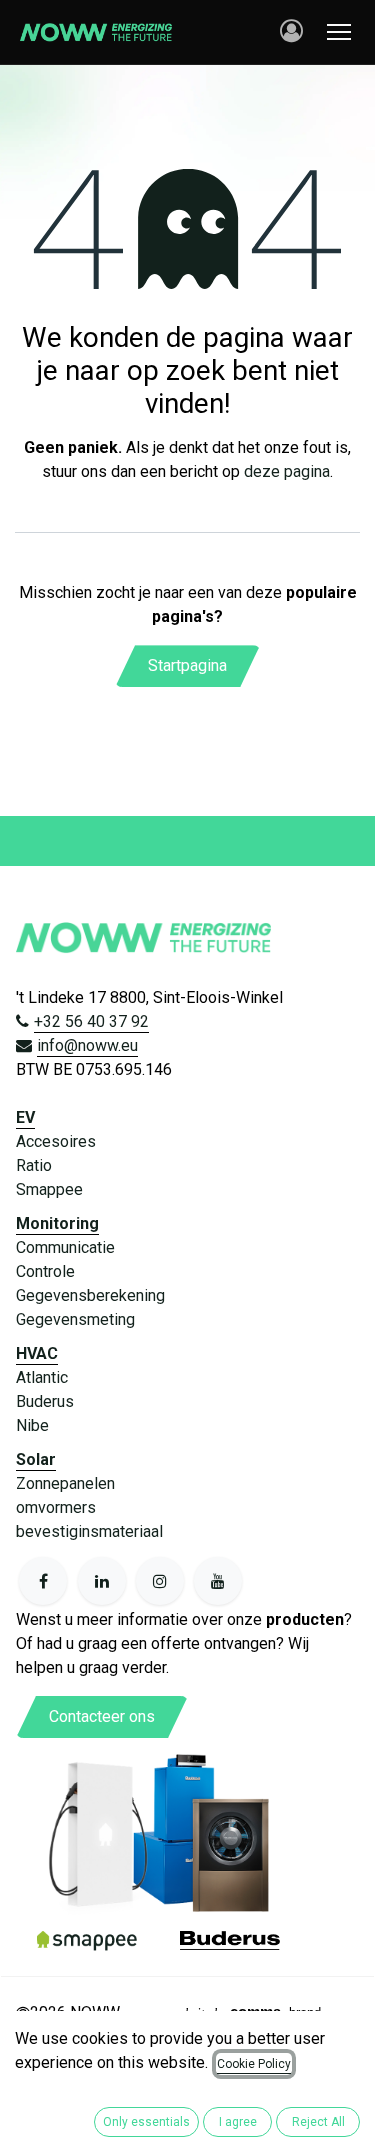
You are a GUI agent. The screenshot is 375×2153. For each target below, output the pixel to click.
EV (25, 1117)
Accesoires (56, 1141)
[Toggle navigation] (339, 32)
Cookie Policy (254, 2064)
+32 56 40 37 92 (91, 1021)
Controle (45, 1271)
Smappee (49, 1189)
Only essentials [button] (146, 2122)
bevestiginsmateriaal (89, 1531)
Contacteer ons (102, 1716)
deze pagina (287, 471)
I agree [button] (238, 2122)
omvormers (56, 1507)
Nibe (32, 1425)
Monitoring (57, 1223)
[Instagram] (160, 1581)
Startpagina (187, 665)
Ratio (34, 1165)
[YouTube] (218, 1581)
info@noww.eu (87, 1045)
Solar (36, 1459)
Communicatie (65, 1247)
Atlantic (42, 1377)
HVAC (37, 1353)
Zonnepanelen (65, 1483)
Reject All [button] (318, 2122)
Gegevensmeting (75, 1319)
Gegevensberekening (90, 1295)
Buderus (45, 1401)
